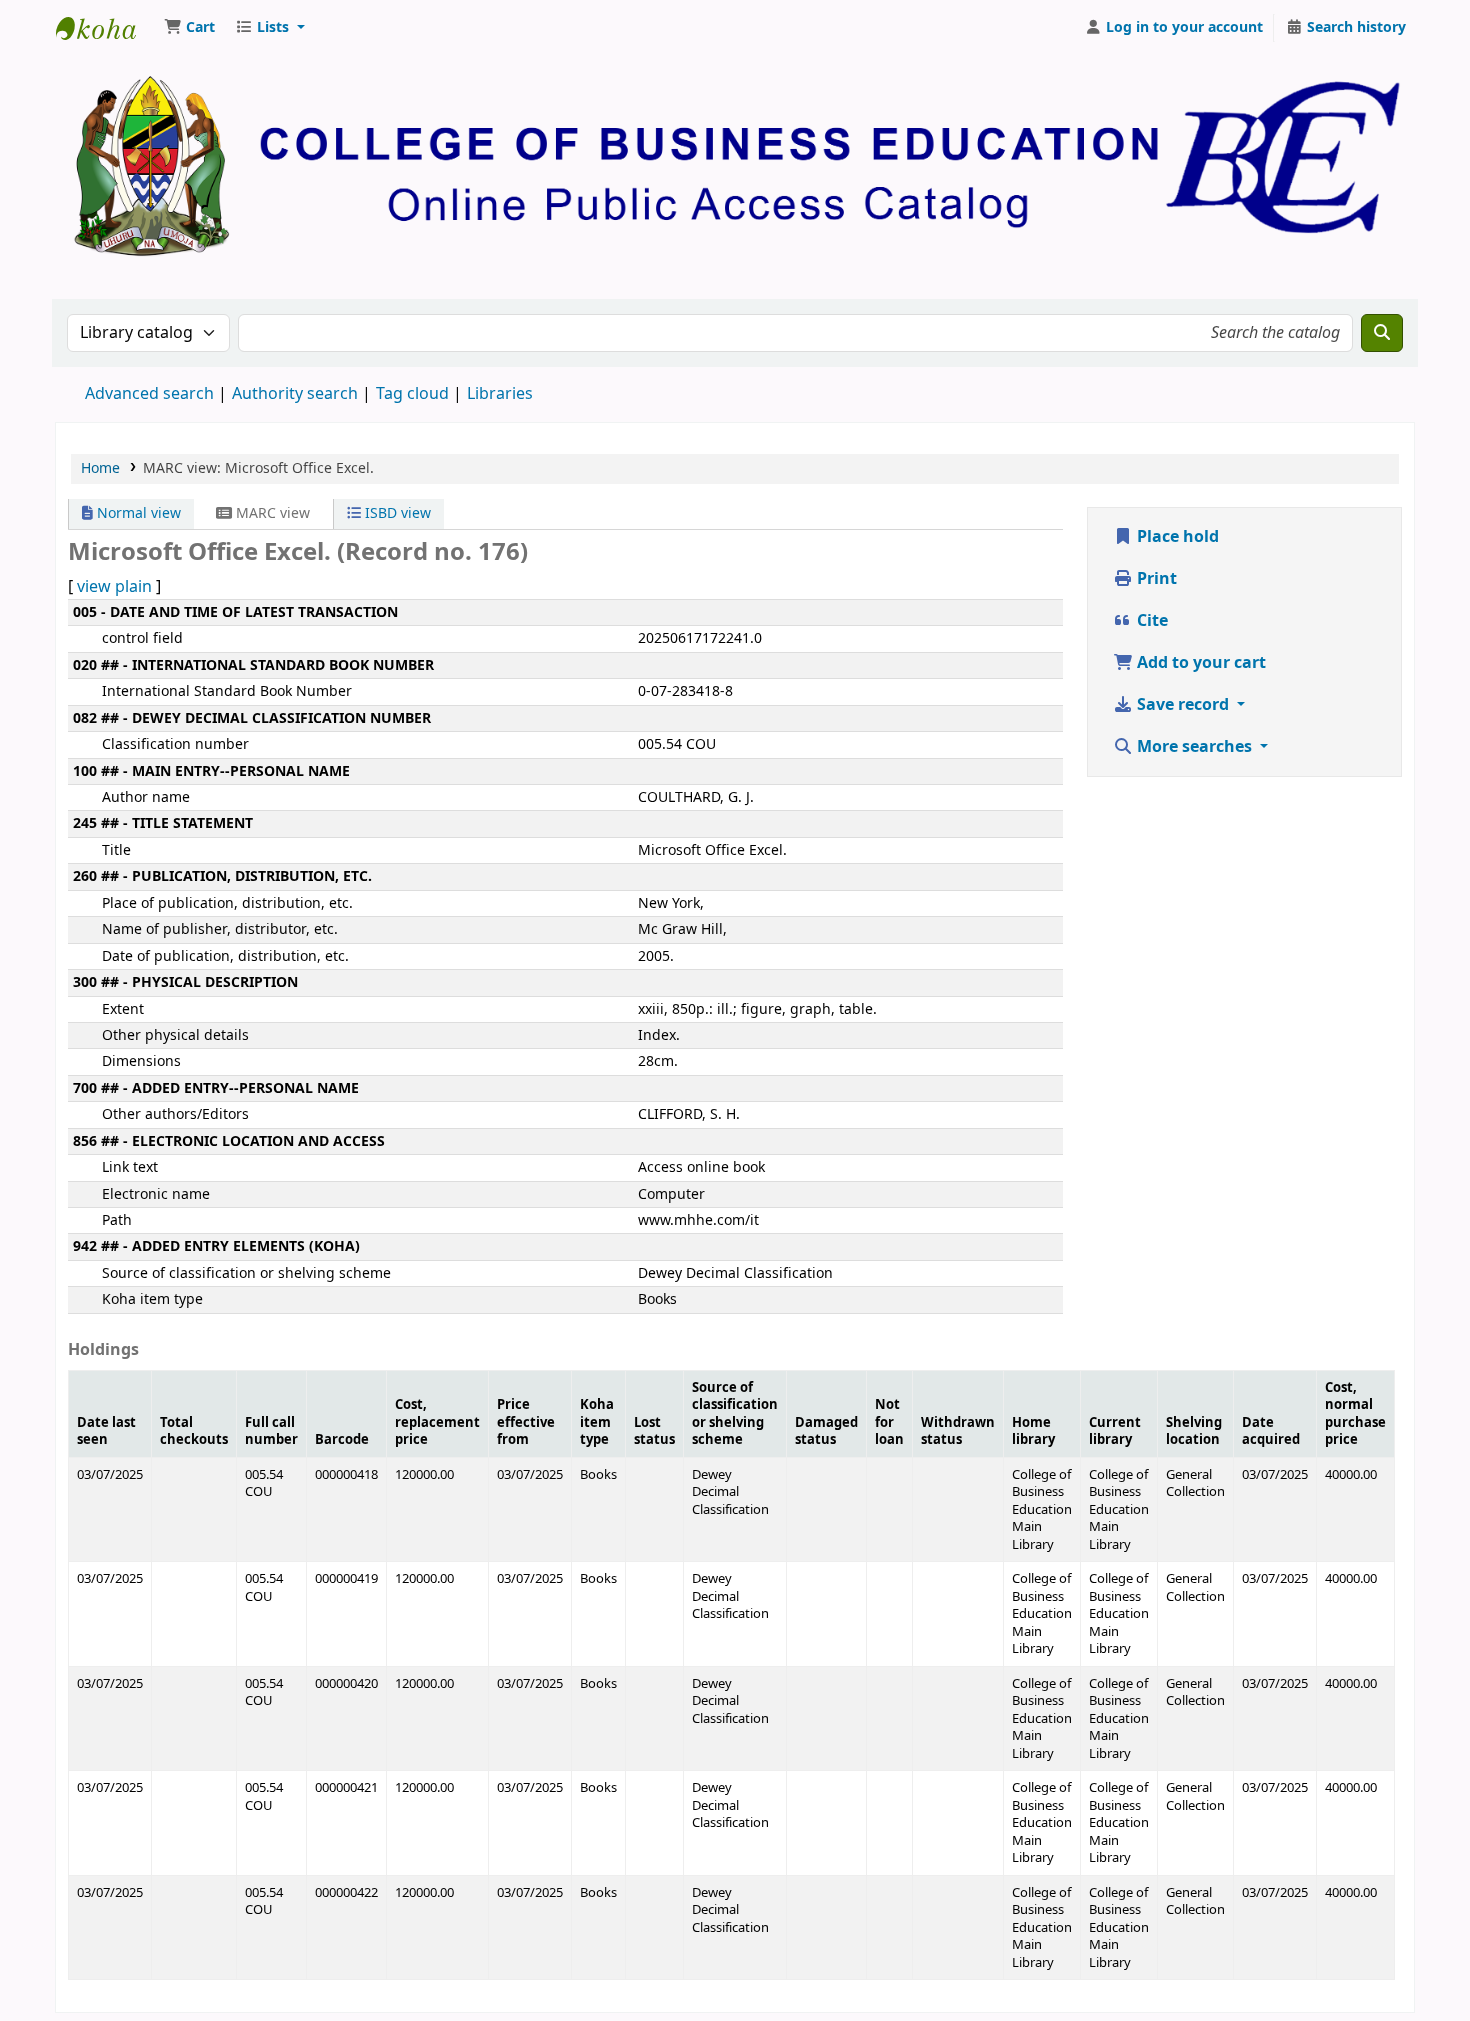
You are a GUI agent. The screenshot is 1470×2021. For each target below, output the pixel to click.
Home (100, 468)
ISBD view (396, 513)
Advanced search (149, 394)
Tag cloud (412, 394)
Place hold (1176, 537)
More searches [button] (1194, 747)
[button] (189, 28)
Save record (1183, 705)
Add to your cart (1199, 663)
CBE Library (106, 28)
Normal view (137, 513)
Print (1155, 579)
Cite (1150, 621)
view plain (114, 587)
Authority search (295, 394)
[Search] (1382, 333)
